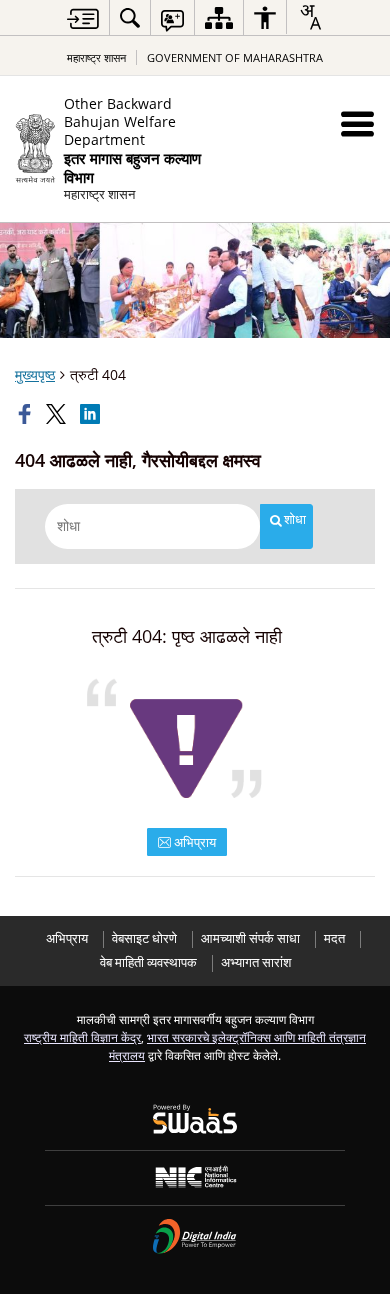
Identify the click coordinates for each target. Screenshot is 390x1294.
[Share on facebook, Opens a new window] (27, 414)
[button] (357, 123)
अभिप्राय (193, 842)
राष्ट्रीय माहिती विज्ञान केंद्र (82, 1037)
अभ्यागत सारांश (256, 962)
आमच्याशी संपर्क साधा (250, 938)
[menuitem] (130, 17)
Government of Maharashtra (235, 57)
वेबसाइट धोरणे (144, 938)
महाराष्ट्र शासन (96, 57)
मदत (334, 938)
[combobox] (310, 17)
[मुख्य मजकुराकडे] (83, 18)
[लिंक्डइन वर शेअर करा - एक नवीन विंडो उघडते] (92, 414)
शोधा (295, 519)
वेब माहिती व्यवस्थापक (148, 962)
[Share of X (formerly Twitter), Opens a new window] (58, 414)
